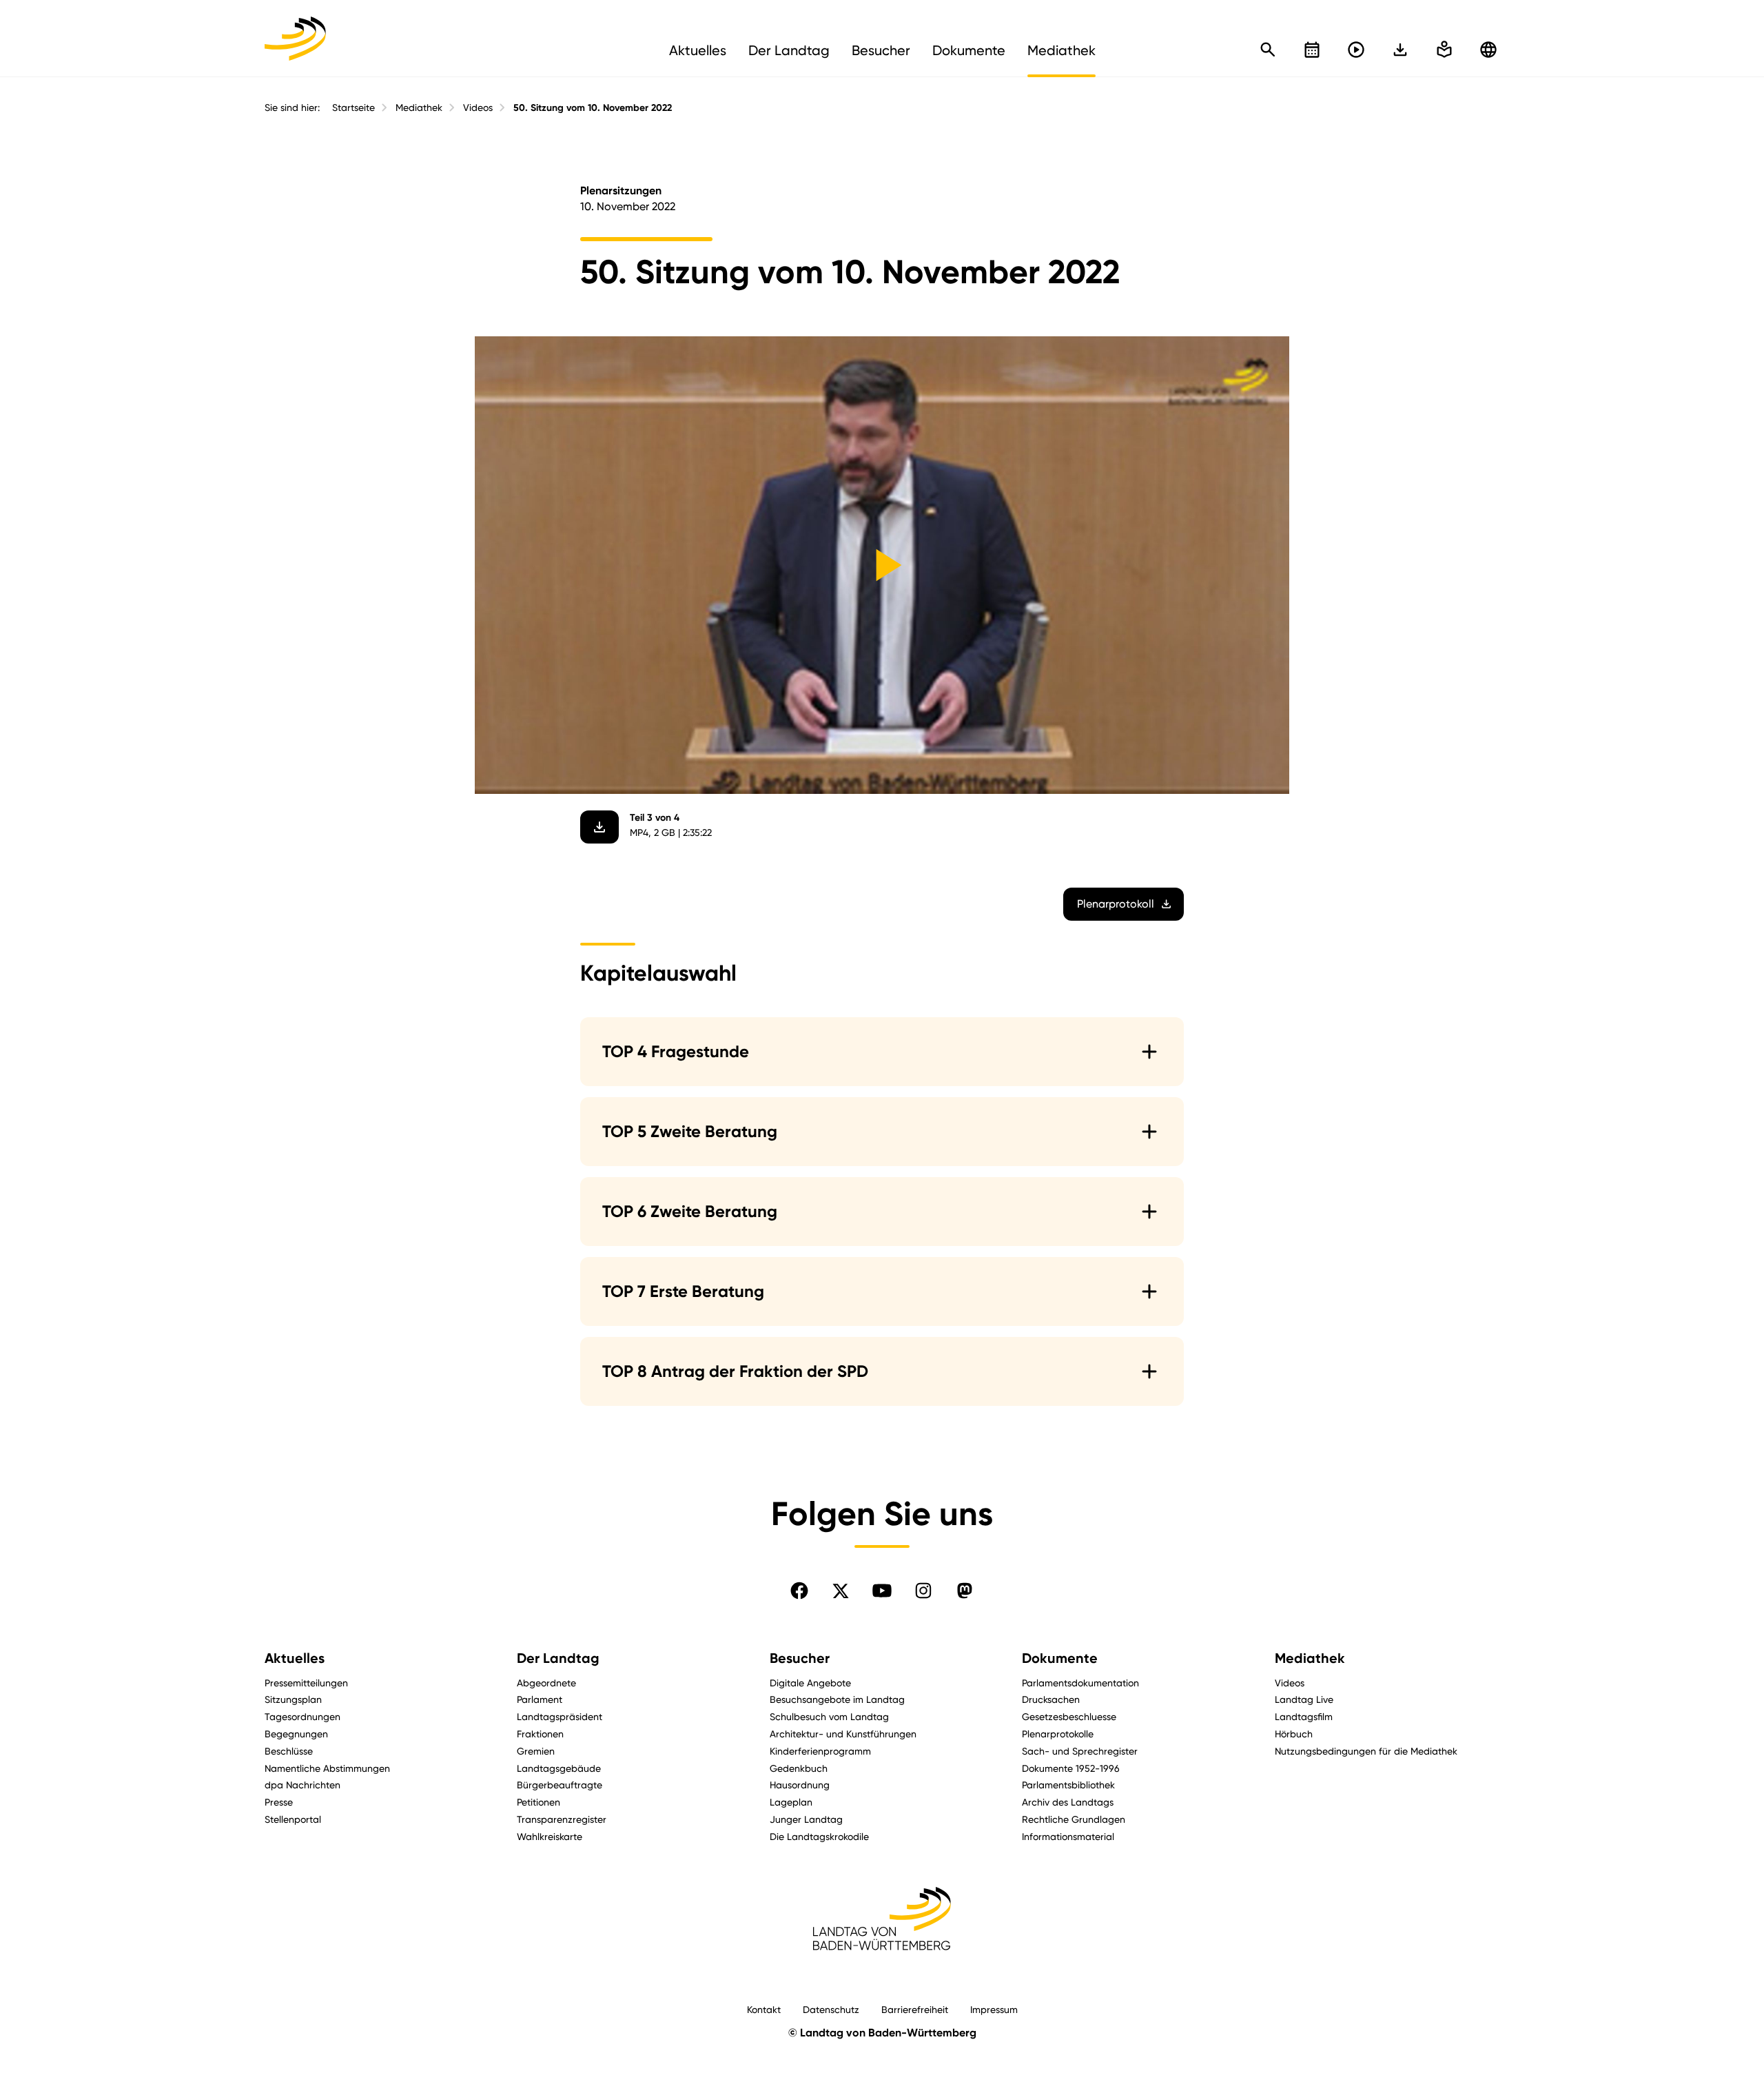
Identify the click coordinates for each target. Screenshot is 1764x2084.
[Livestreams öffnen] (1356, 50)
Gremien (536, 1751)
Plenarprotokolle (1058, 1734)
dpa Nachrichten (302, 1785)
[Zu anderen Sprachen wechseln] (1488, 50)
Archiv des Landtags (1068, 1802)
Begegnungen (296, 1734)
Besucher (800, 1658)
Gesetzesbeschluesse (1069, 1716)
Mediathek (419, 108)
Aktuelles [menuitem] (698, 50)
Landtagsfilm (1304, 1716)
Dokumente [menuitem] (969, 50)
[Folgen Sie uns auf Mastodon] (965, 1591)
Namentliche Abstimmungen (327, 1768)
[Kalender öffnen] (1312, 50)
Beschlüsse (289, 1751)
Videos (478, 108)
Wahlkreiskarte (550, 1836)
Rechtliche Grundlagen (1074, 1819)
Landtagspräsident (560, 1716)
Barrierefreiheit (915, 2009)
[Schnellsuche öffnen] (1268, 50)
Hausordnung (800, 1785)
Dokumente (1060, 1658)
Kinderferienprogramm (820, 1751)
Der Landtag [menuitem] (789, 50)
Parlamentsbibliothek (1068, 1785)
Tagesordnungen (302, 1716)
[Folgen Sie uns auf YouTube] (882, 1591)
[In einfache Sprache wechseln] (1400, 50)
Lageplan (791, 1802)
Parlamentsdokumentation (1080, 1683)
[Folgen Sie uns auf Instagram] (923, 1591)
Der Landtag (558, 1658)
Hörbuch (1294, 1734)
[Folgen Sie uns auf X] (841, 1591)
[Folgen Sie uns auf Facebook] (799, 1591)
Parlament (540, 1699)
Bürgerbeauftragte (560, 1785)
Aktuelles (295, 1658)
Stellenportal (293, 1819)
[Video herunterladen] (599, 827)
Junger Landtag (806, 1819)
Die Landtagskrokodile (819, 1836)
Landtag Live (1304, 1699)
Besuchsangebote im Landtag (837, 1699)
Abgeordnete (546, 1683)
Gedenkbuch (799, 1768)
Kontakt (764, 2009)
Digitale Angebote (810, 1683)
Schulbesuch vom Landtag (829, 1716)
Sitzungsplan (293, 1699)
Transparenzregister (562, 1819)
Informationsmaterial (1068, 1836)
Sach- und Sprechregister (1080, 1751)
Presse (279, 1802)
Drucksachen (1051, 1699)
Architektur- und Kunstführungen (843, 1734)
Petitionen (539, 1802)
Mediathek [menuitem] (1062, 50)
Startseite (353, 108)
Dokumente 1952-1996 (1071, 1768)
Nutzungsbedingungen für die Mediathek (1366, 1751)
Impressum (994, 2009)
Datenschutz (831, 2009)
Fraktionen (540, 1734)
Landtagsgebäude (559, 1768)
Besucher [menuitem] (881, 50)
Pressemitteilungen (306, 1683)
